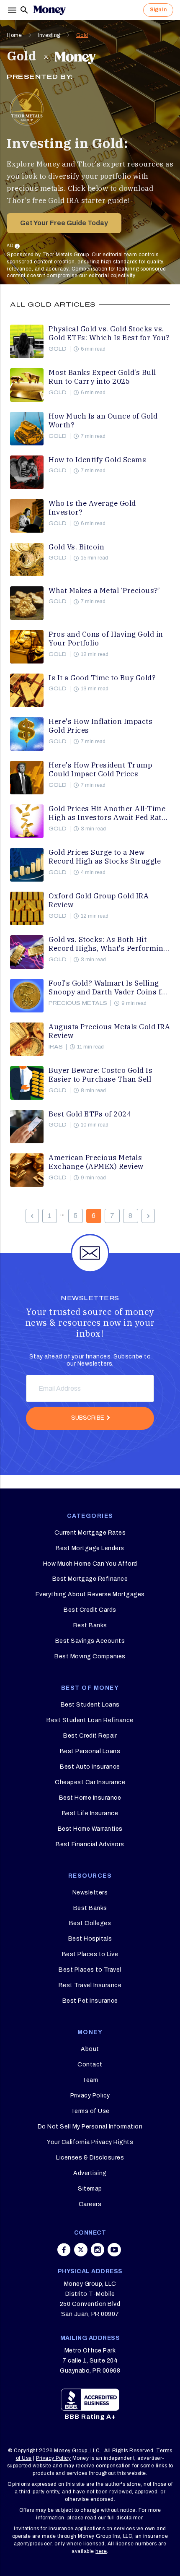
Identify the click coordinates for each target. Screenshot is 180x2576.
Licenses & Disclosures (90, 2158)
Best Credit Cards (90, 1610)
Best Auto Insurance (90, 1767)
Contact (90, 2065)
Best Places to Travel (90, 1970)
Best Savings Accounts (90, 1641)
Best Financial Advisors (90, 1844)
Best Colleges (90, 1923)
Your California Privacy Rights (90, 2142)
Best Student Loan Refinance (90, 1720)
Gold (82, 35)
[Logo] (49, 10)
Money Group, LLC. (78, 2451)
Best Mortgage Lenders (90, 1548)
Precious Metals (78, 1003)
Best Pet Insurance (90, 2001)
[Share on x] (81, 2250)
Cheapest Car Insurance (90, 1782)
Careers (90, 2204)
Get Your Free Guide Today (64, 223)
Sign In (158, 10)
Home (14, 35)
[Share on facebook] (64, 2250)
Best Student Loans (90, 1705)
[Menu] (13, 10)
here (101, 2551)
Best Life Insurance (90, 1813)
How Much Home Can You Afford (90, 1564)
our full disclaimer (120, 2518)
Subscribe (88, 1418)
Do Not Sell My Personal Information (90, 2127)
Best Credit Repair (90, 1736)
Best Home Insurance (90, 1798)
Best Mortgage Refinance (90, 1579)
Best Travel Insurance (90, 1985)
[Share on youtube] (114, 2250)
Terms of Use (90, 2111)
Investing (49, 35)
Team (90, 2080)
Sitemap (90, 2189)
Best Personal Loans (90, 1751)
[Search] (24, 10)
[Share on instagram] (98, 2250)
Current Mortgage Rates (90, 1533)
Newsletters (90, 1893)
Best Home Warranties (90, 1829)
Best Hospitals (90, 1939)
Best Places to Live (90, 1954)
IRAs (56, 1047)
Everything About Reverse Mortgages (90, 1594)
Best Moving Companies (90, 1656)
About (90, 2049)
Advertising (90, 2173)
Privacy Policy (90, 2096)
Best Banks (90, 1625)
